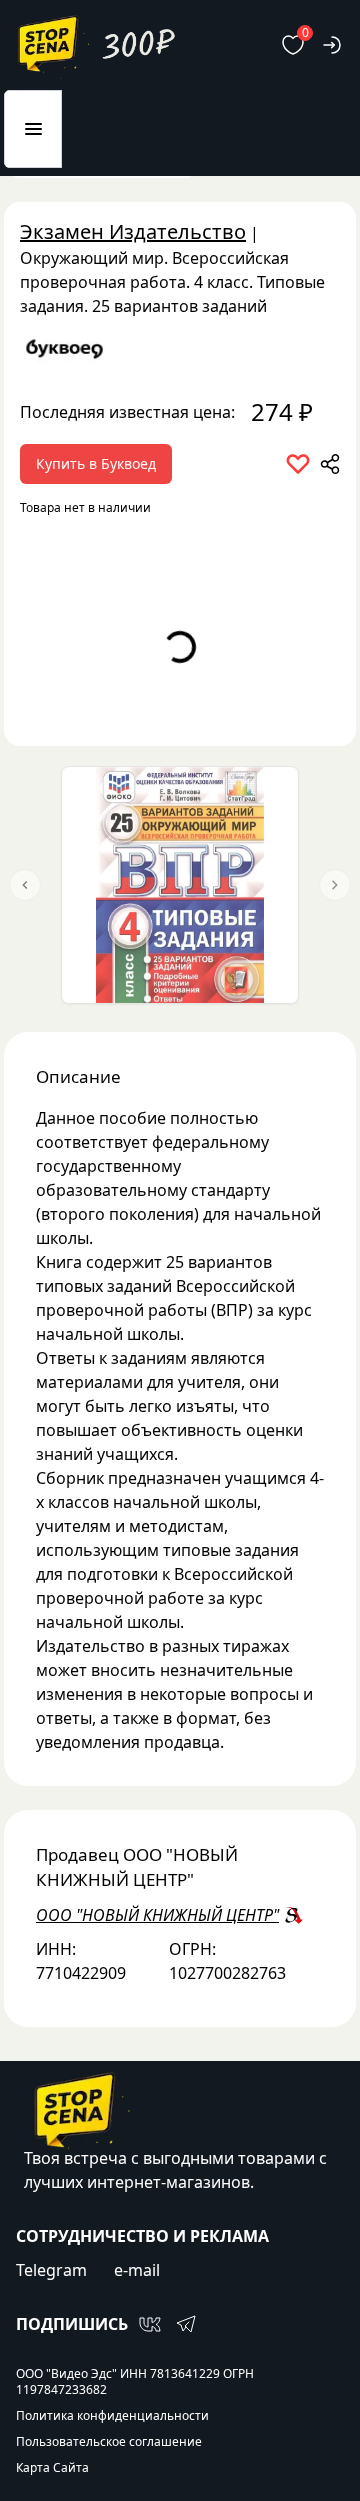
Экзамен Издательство (133, 231)
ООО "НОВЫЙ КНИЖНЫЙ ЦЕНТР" (157, 1915)
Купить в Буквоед (96, 463)
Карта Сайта (52, 2468)
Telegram (51, 2270)
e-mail (137, 2270)
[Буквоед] (180, 349)
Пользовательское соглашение (109, 2442)
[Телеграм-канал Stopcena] (186, 2324)
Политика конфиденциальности (112, 2416)
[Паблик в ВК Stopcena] (150, 2324)
